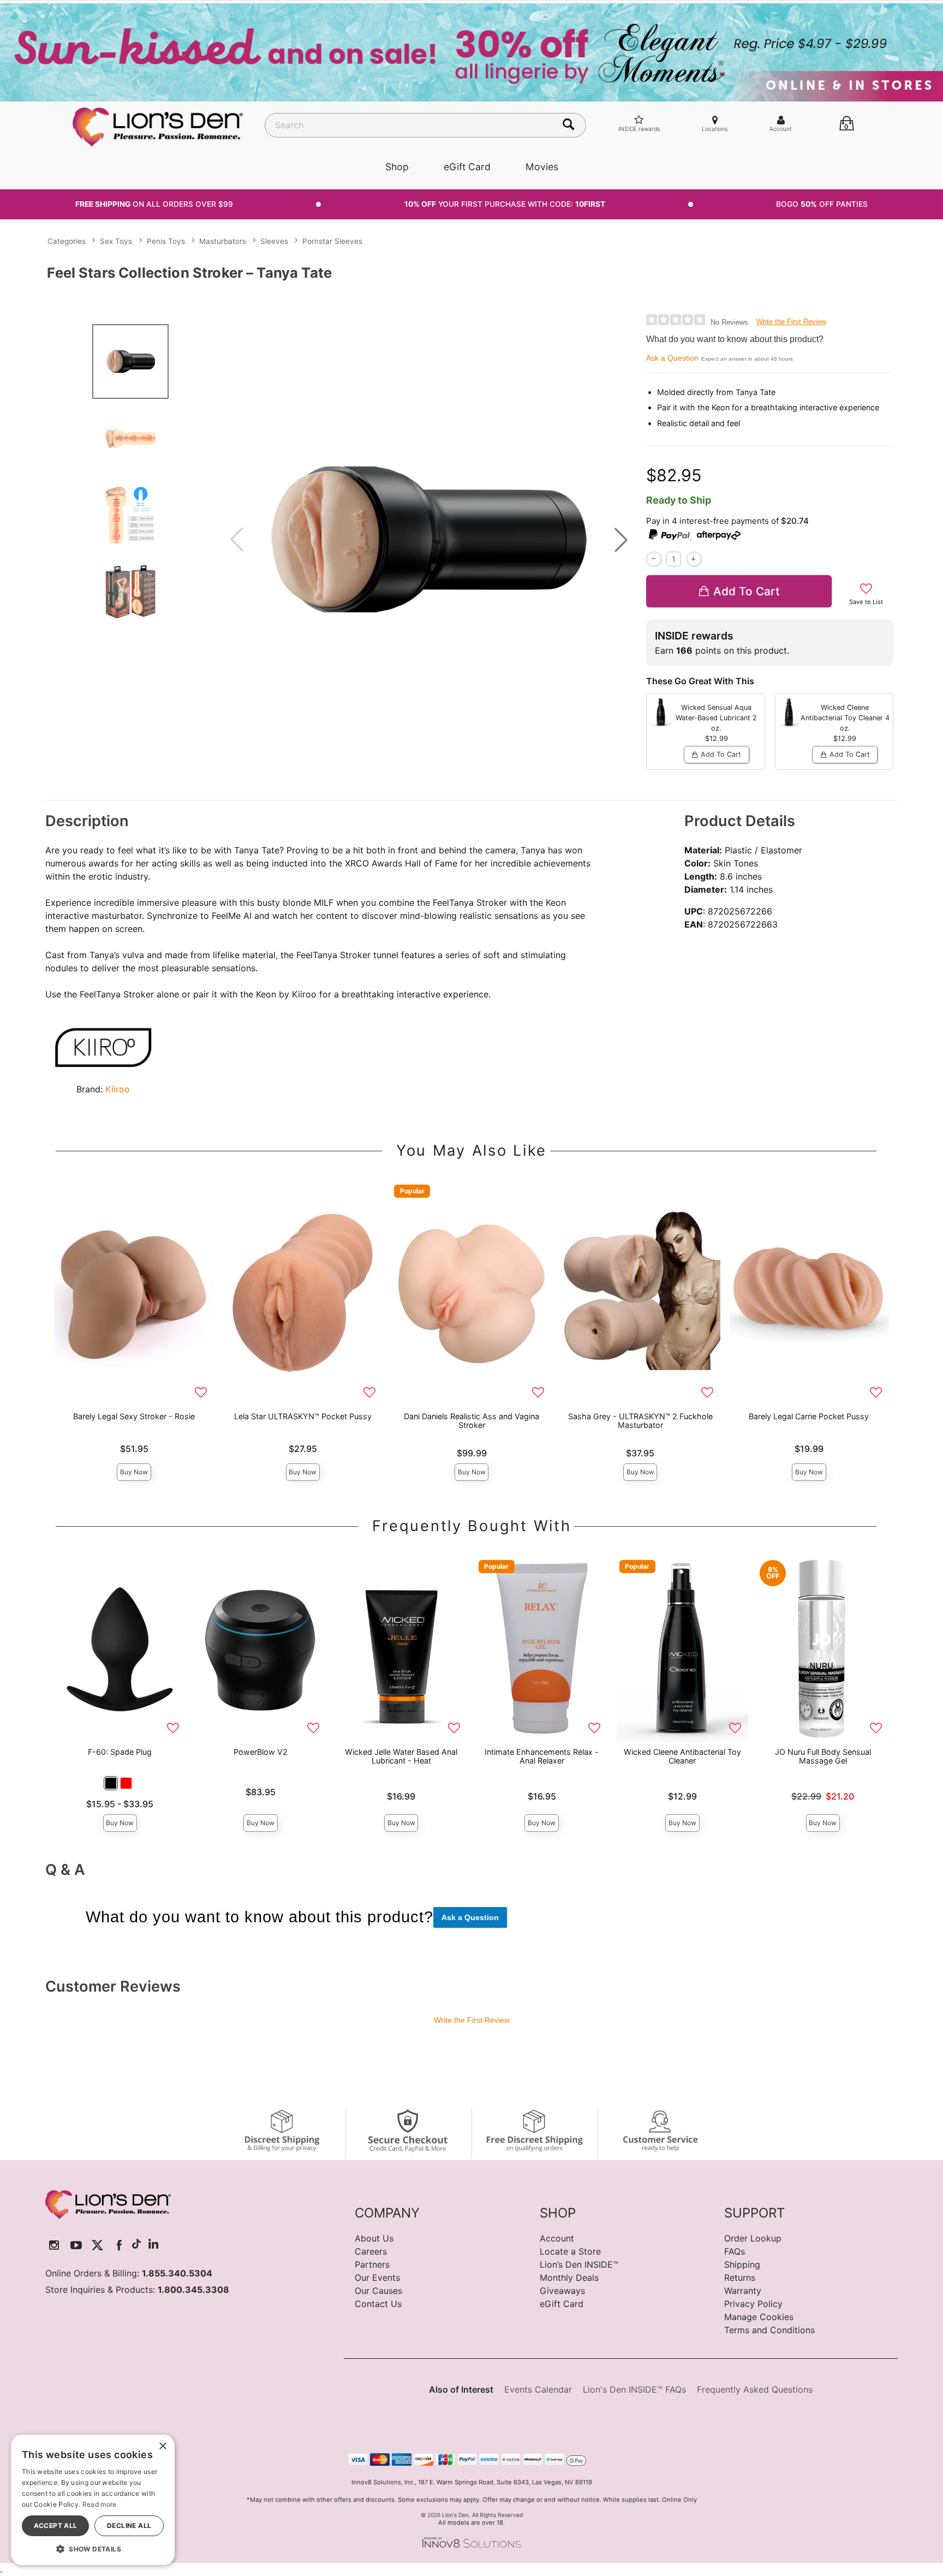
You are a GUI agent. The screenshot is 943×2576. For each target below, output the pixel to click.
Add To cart (747, 591)
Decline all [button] (129, 2526)
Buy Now (134, 1472)
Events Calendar (538, 2389)
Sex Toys (116, 241)
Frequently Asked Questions (755, 2389)
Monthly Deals (569, 2278)
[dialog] (93, 2500)
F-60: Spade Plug (120, 1752)
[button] (621, 540)
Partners (372, 2264)
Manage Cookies (759, 2317)
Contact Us (378, 2304)
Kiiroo (118, 1089)
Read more (100, 2504)
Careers (371, 2251)
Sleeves (274, 241)
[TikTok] (136, 2245)
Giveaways (562, 2291)
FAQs (735, 2251)
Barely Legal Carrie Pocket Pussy (809, 1416)
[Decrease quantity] (653, 559)
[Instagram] (54, 2245)
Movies (542, 167)
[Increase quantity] (694, 559)
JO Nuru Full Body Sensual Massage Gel (823, 1756)
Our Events (377, 2278)
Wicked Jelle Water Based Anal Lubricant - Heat (401, 1756)
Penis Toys (166, 241)
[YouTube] (76, 2245)
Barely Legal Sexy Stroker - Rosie (134, 1416)
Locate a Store (570, 2251)
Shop (397, 167)
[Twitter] (97, 2245)
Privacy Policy (753, 2304)
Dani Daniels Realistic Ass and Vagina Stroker (471, 1421)
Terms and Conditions (769, 2330)
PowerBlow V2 (261, 1752)
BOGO (822, 204)
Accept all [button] (56, 2526)
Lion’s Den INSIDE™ (579, 2264)
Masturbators (223, 241)
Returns (740, 2278)
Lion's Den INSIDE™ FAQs (634, 2389)
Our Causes (378, 2291)
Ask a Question (672, 358)
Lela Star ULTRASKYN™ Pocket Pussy (303, 1416)
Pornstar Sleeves (332, 241)
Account (557, 2238)
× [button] (162, 2446)
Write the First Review (791, 322)
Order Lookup (753, 2238)
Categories (67, 241)
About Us (374, 2238)
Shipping (742, 2264)
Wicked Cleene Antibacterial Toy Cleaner (682, 1756)
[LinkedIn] (153, 2245)
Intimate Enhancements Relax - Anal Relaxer (542, 1756)
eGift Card (467, 167)
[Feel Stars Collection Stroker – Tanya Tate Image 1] (429, 539)
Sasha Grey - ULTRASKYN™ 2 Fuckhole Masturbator (640, 1421)
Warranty (743, 2291)
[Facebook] (119, 2245)
